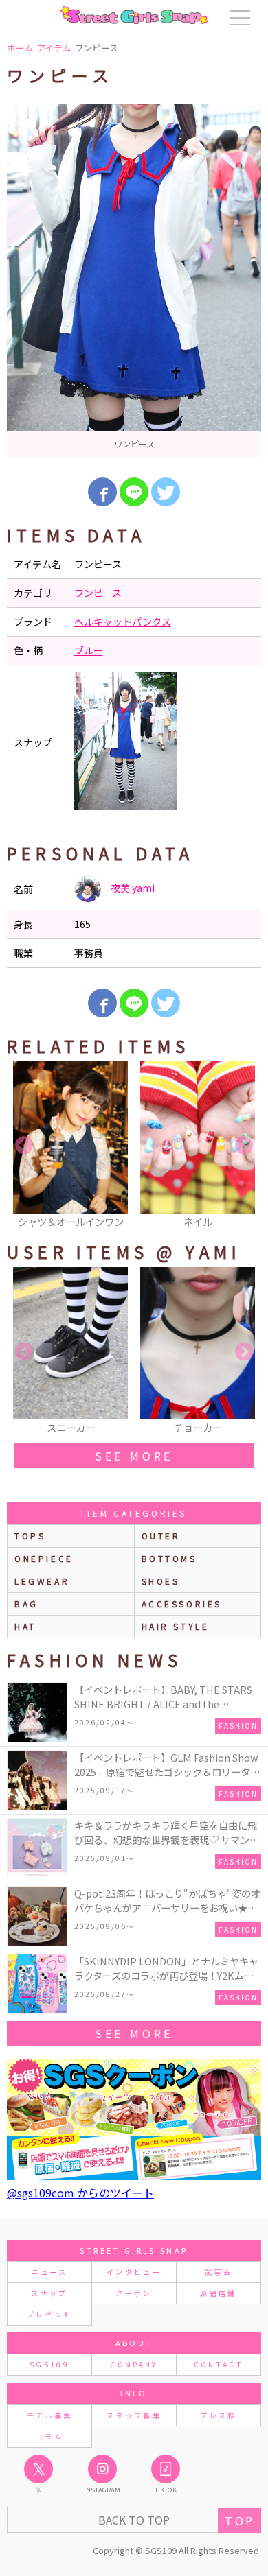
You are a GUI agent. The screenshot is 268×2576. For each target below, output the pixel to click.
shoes (161, 1581)
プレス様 (218, 2415)
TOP (239, 2520)
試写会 (219, 2272)
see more (134, 1456)
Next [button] (244, 1146)
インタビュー (134, 2272)
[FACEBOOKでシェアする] (102, 492)
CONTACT (219, 2364)
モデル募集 (50, 2415)
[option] (134, 281)
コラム (49, 2436)
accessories (182, 1604)
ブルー (89, 650)
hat (25, 1626)
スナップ (49, 2293)
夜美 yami (132, 888)
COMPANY (134, 2364)
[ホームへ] (134, 15)
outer (161, 1536)
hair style (176, 1626)
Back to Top (134, 2520)
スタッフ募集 (134, 2415)
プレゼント (50, 2314)
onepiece (44, 1558)
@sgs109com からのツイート (80, 2193)
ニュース (49, 2272)
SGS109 (49, 2364)
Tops (30, 1536)
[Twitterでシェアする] (166, 492)
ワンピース (98, 593)
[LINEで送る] (134, 492)
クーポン (134, 2293)
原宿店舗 (218, 2293)
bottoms (169, 1558)
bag (26, 1604)
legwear (42, 1581)
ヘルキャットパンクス (123, 622)
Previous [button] (24, 1146)
